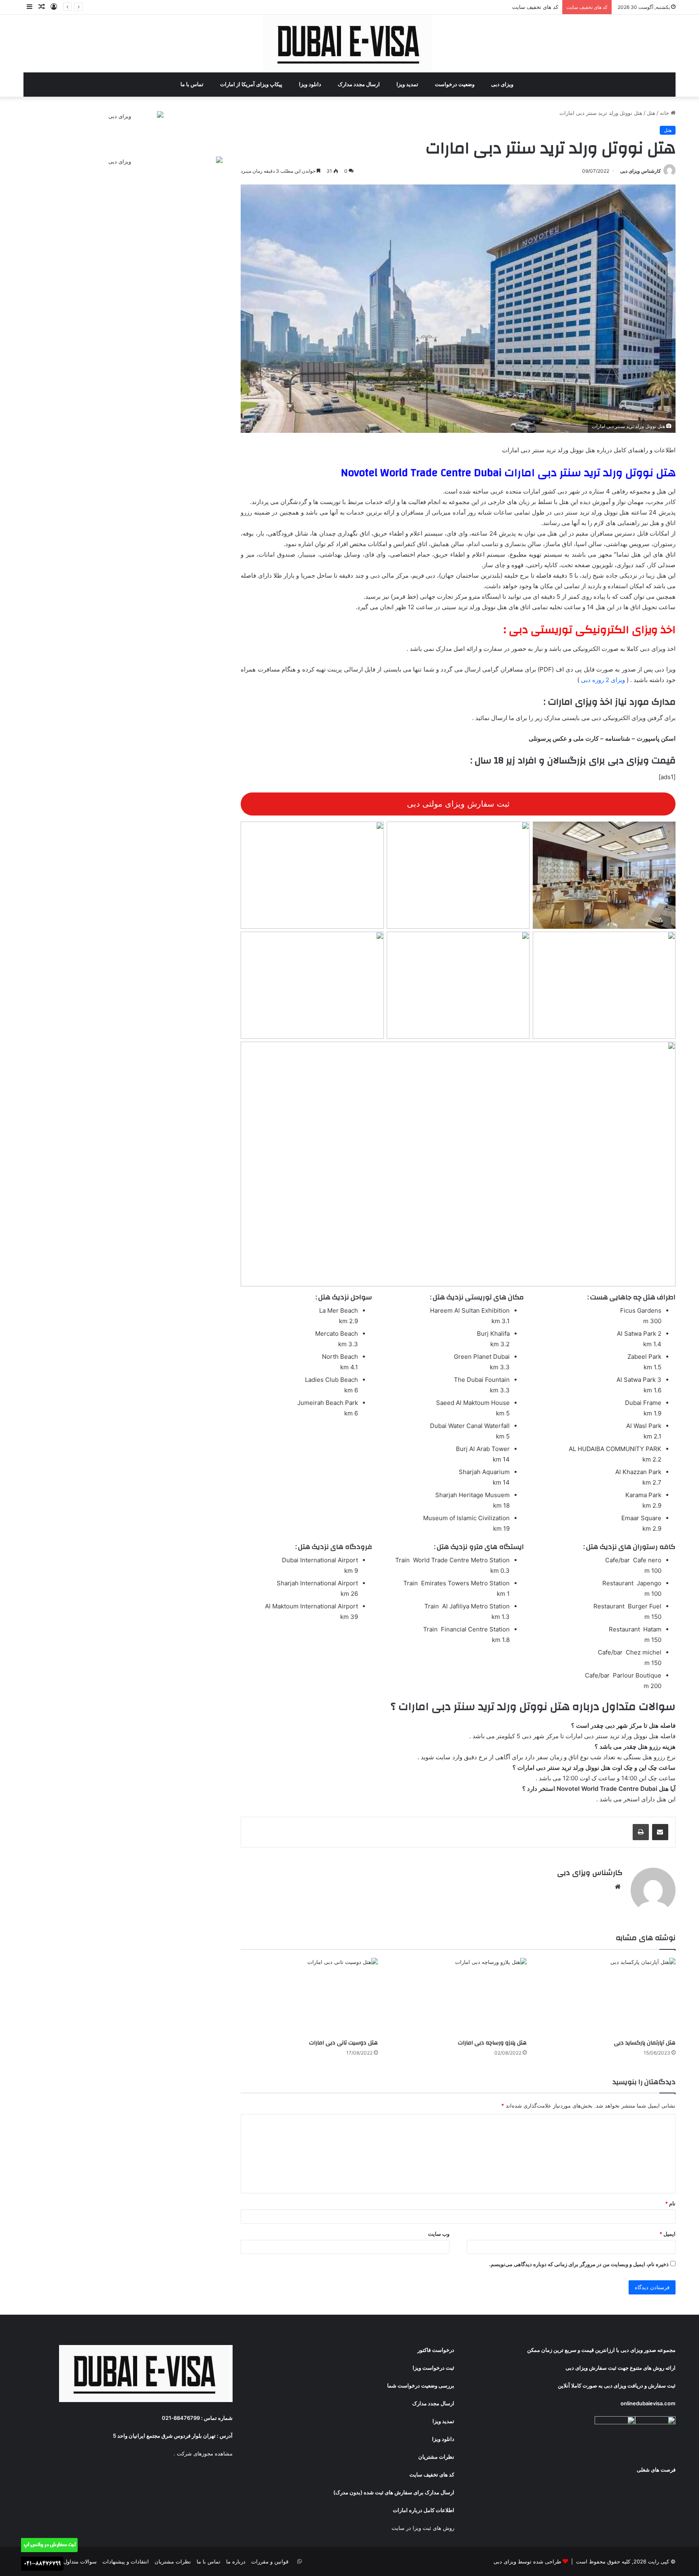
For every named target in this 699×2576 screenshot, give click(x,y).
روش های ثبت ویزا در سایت (423, 2528)
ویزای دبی (503, 84)
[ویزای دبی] (350, 43)
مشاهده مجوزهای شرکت (205, 2453)
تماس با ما (193, 84)
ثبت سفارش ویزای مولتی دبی (458, 804)
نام (670, 2203)
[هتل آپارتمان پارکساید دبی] (607, 1997)
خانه (665, 113)
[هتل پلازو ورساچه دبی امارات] (458, 1997)
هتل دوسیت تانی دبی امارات (343, 2043)
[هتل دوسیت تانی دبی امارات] (309, 1997)
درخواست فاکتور (436, 2350)
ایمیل (667, 2234)
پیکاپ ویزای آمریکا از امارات (252, 84)
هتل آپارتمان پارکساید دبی (645, 2043)
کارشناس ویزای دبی (641, 171)
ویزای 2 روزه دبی (603, 680)
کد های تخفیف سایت (535, 7)
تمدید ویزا (408, 84)
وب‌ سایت (439, 2234)
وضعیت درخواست (455, 84)
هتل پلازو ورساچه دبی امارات (492, 2043)
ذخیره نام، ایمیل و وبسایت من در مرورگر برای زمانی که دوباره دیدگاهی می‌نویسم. (579, 2264)
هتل (651, 113)
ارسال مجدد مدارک (359, 84)
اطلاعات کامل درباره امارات (424, 2510)
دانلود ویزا (311, 84)
